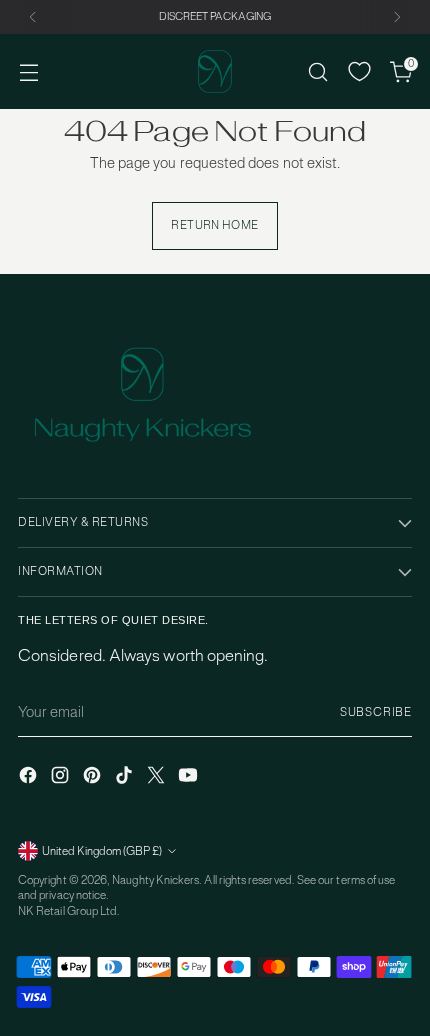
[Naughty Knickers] (215, 71)
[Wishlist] (359, 71)
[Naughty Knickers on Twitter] (158, 777)
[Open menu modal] (28, 71)
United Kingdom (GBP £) (102, 851)
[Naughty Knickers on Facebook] (30, 777)
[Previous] (33, 17)
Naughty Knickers (155, 880)
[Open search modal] (317, 71)
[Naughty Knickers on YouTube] (190, 777)
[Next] (397, 17)
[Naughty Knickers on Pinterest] (94, 777)
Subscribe (376, 712)
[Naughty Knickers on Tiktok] (126, 777)
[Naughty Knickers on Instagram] (62, 777)
